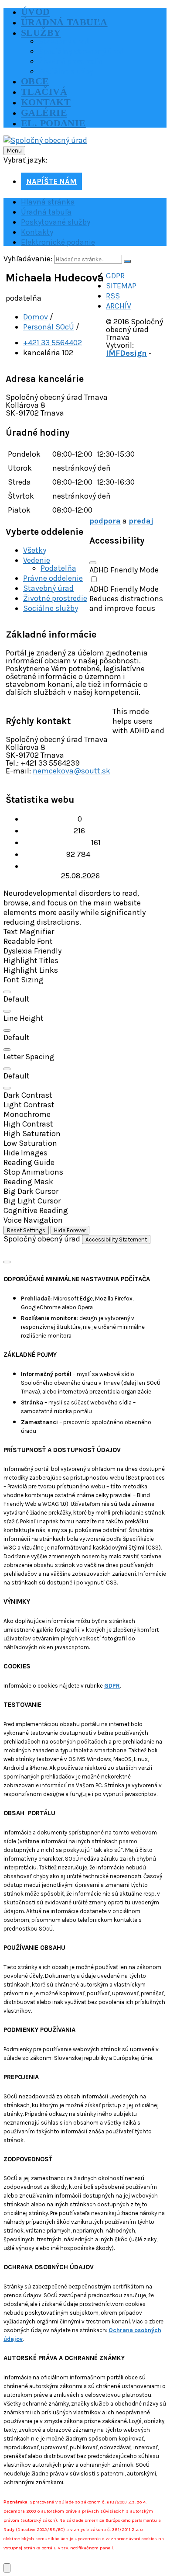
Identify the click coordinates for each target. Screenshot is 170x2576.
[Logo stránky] (45, 140)
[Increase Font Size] (7, 992)
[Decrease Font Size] (7, 1011)
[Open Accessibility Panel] (7, 2568)
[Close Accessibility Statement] (7, 1262)
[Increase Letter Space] (7, 1069)
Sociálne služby (51, 608)
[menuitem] (36, 12)
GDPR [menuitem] (115, 276)
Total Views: (44, 854)
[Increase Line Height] (7, 1030)
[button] (85, 932)
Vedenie (37, 560)
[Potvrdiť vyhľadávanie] (127, 261)
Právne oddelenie (53, 578)
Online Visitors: (50, 819)
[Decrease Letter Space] (7, 1088)
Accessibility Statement (116, 1239)
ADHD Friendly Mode (124, 570)
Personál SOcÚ (49, 327)
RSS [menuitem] (113, 296)
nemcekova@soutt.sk (71, 771)
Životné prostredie (55, 598)
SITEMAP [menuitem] (121, 286)
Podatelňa (58, 568)
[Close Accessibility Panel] (93, 563)
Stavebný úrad (48, 588)
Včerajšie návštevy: (57, 842)
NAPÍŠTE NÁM (51, 181)
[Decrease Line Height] (7, 1050)
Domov (36, 317)
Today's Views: (48, 831)
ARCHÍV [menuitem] (119, 306)
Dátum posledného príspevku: (57, 871)
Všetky (35, 550)
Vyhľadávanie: (28, 259)
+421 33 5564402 (53, 343)
